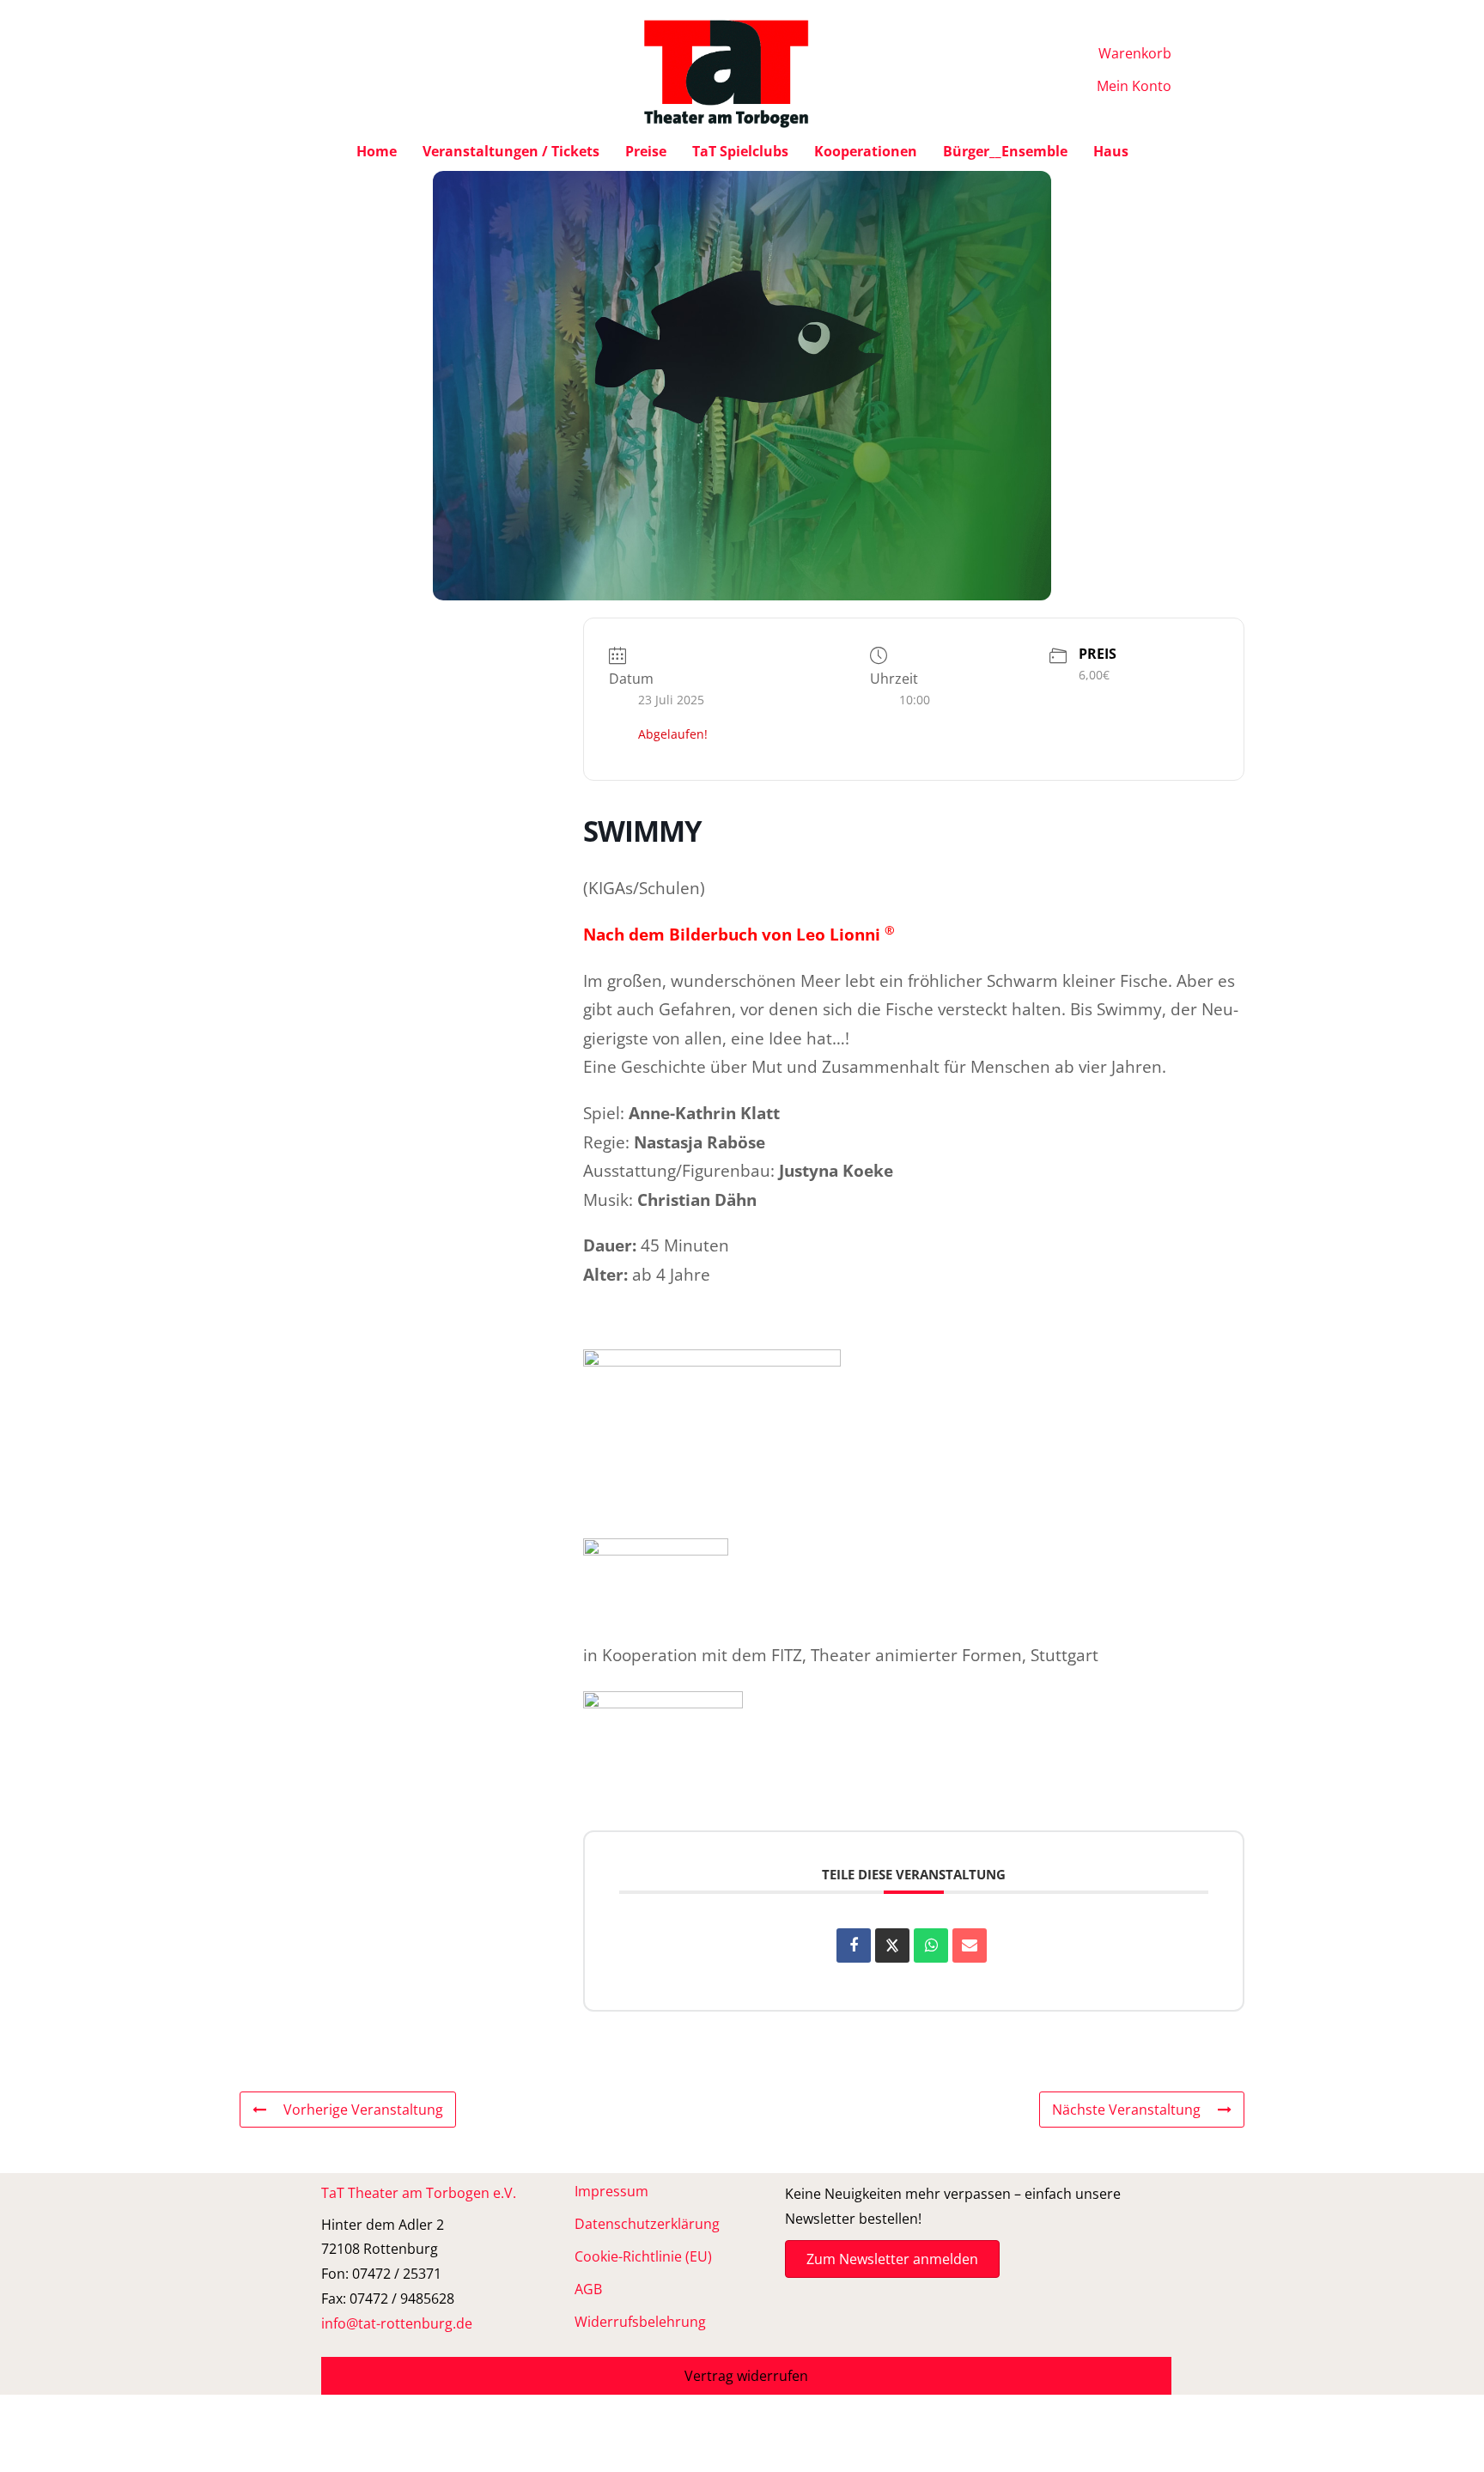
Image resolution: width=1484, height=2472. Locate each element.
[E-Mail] (970, 1945)
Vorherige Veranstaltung (363, 2110)
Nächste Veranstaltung (1126, 2110)
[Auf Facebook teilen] (854, 1945)
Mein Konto (1134, 86)
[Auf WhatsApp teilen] (931, 1945)
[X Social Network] (892, 1945)
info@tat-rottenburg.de (397, 2323)
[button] (746, 2376)
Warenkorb (1135, 53)
